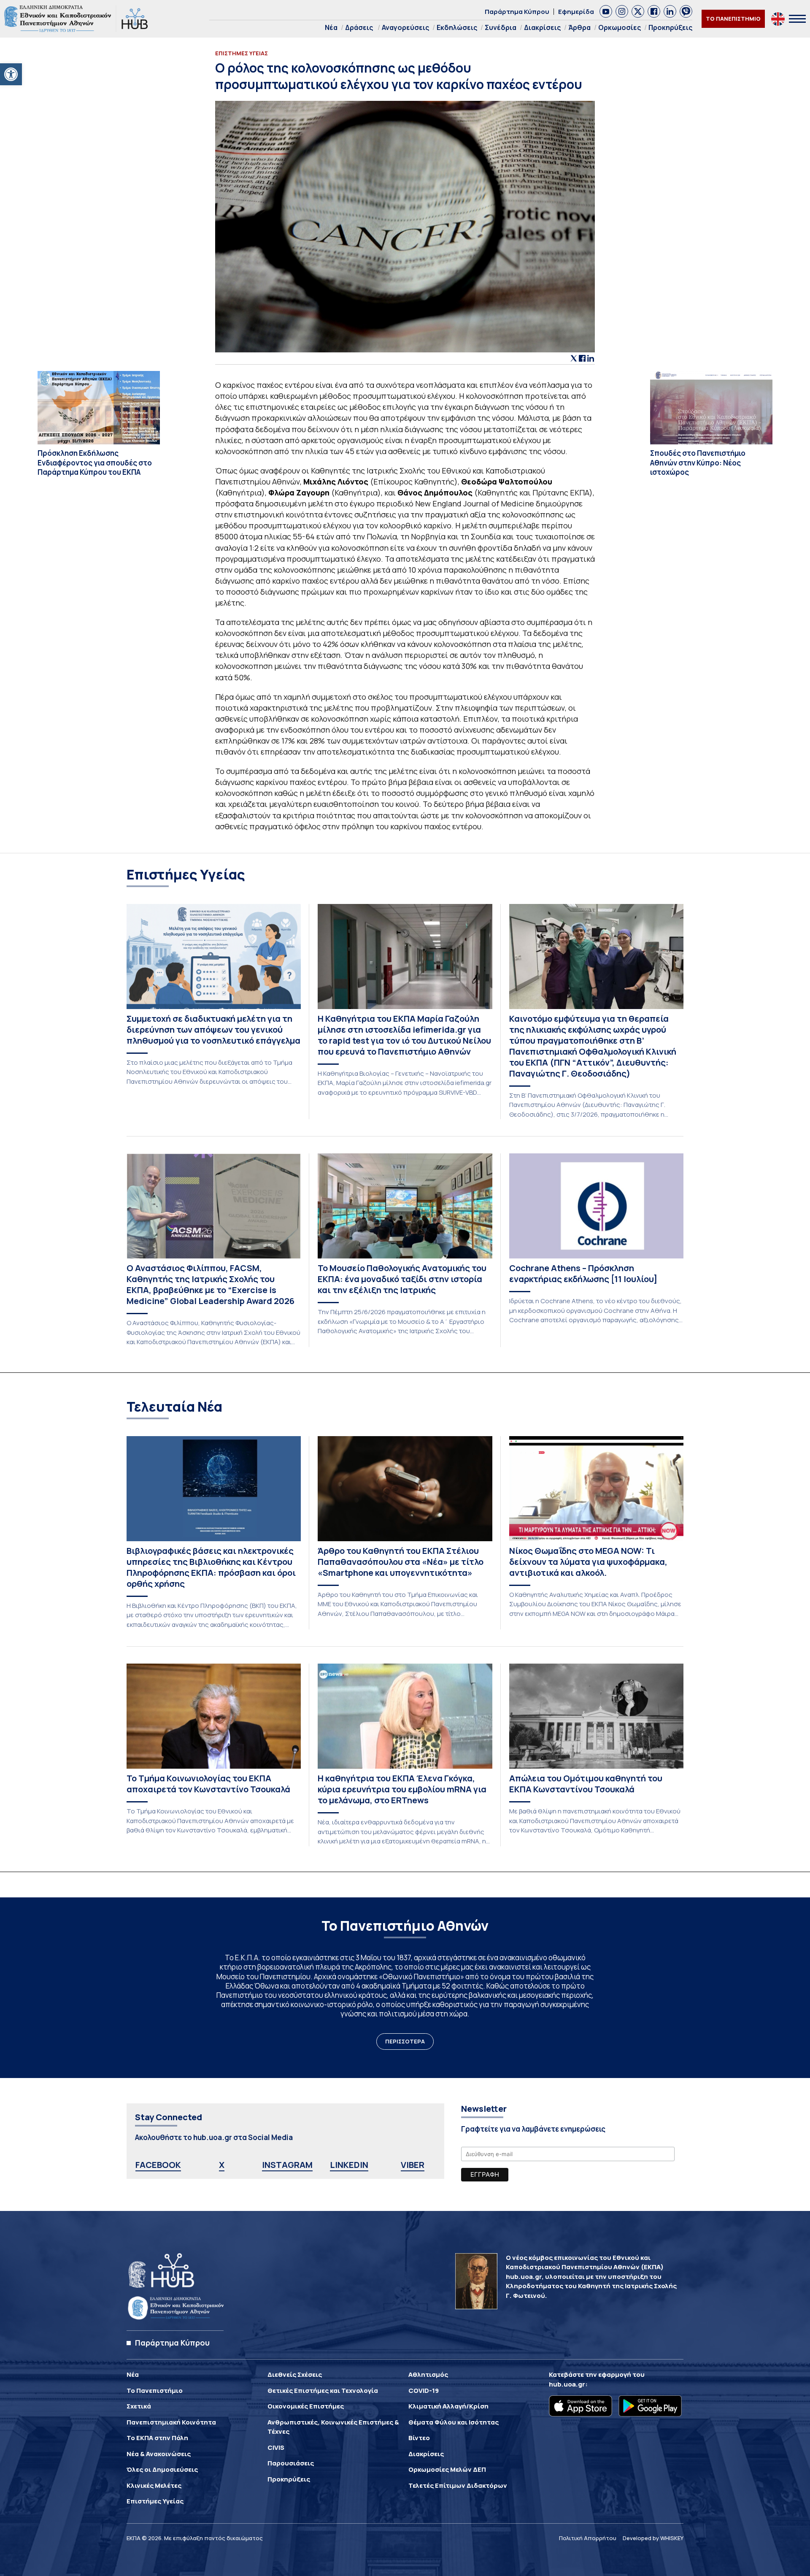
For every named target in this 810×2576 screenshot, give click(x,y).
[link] (11, 74)
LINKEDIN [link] (349, 2165)
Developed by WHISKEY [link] (653, 2538)
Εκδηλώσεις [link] (457, 27)
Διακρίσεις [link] (542, 27)
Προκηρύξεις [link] (670, 27)
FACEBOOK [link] (158, 2165)
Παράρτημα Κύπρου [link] (517, 12)
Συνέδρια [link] (501, 27)
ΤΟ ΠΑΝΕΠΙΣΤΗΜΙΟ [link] (733, 19)
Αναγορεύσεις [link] (405, 27)
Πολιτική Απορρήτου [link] (588, 2538)
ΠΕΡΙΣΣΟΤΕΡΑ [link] (405, 2041)
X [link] (222, 2165)
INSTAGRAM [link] (287, 2165)
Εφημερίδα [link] (576, 12)
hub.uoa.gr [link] (567, 2384)
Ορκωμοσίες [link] (620, 27)
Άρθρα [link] (579, 27)
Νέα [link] (331, 27)
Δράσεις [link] (359, 27)
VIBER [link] (413, 2165)
